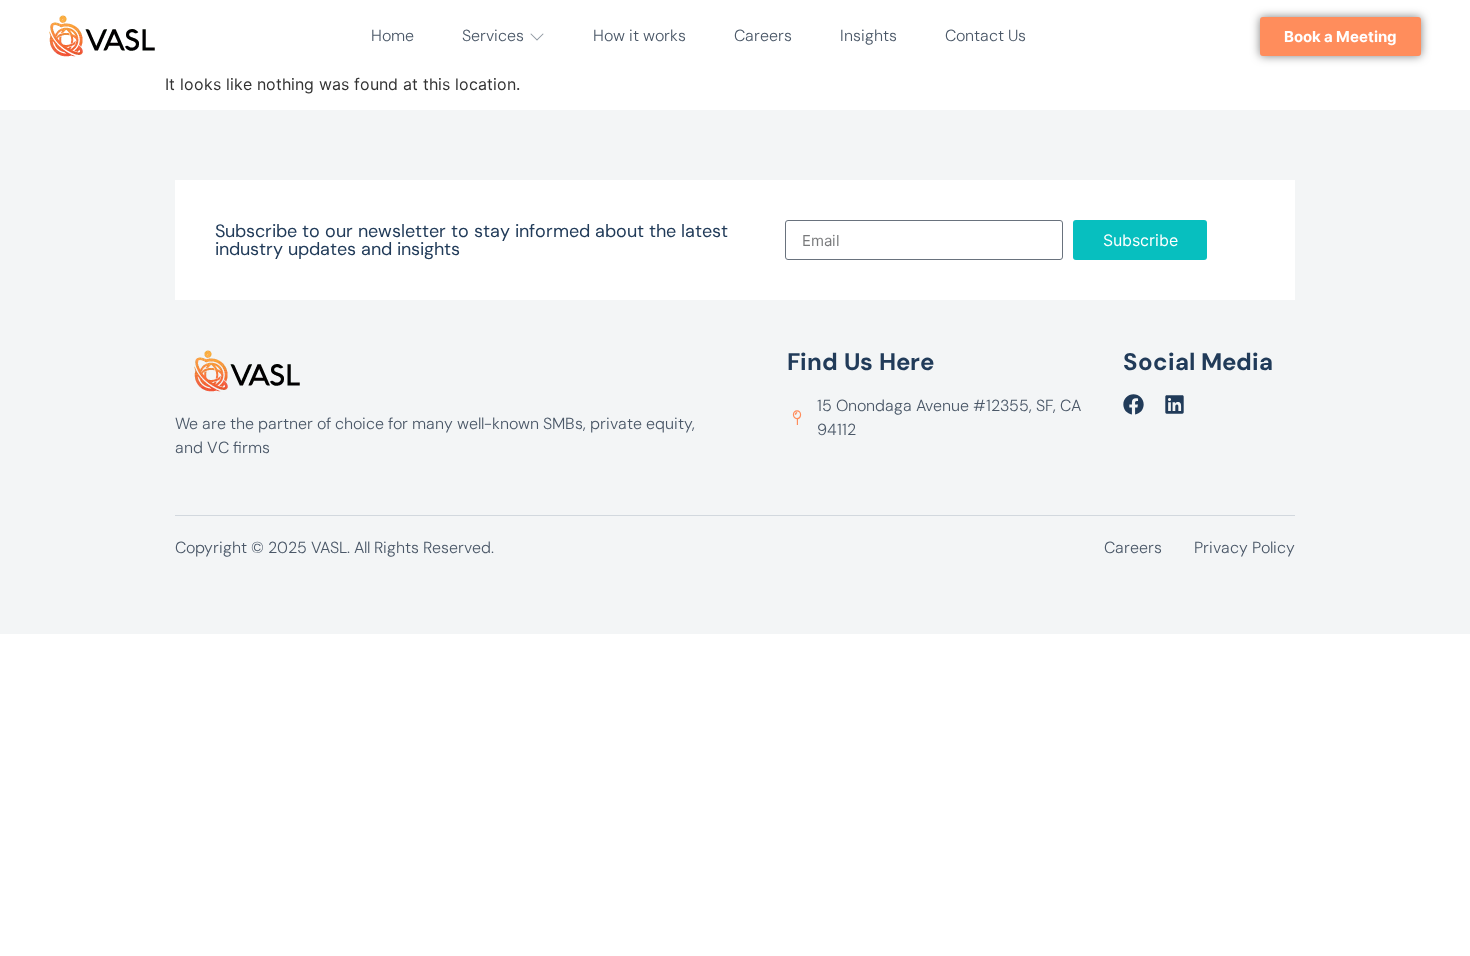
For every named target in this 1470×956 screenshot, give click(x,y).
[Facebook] (1133, 404)
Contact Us (985, 35)
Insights (868, 35)
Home (392, 35)
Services (493, 35)
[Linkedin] (1174, 404)
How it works (639, 35)
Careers (763, 35)
